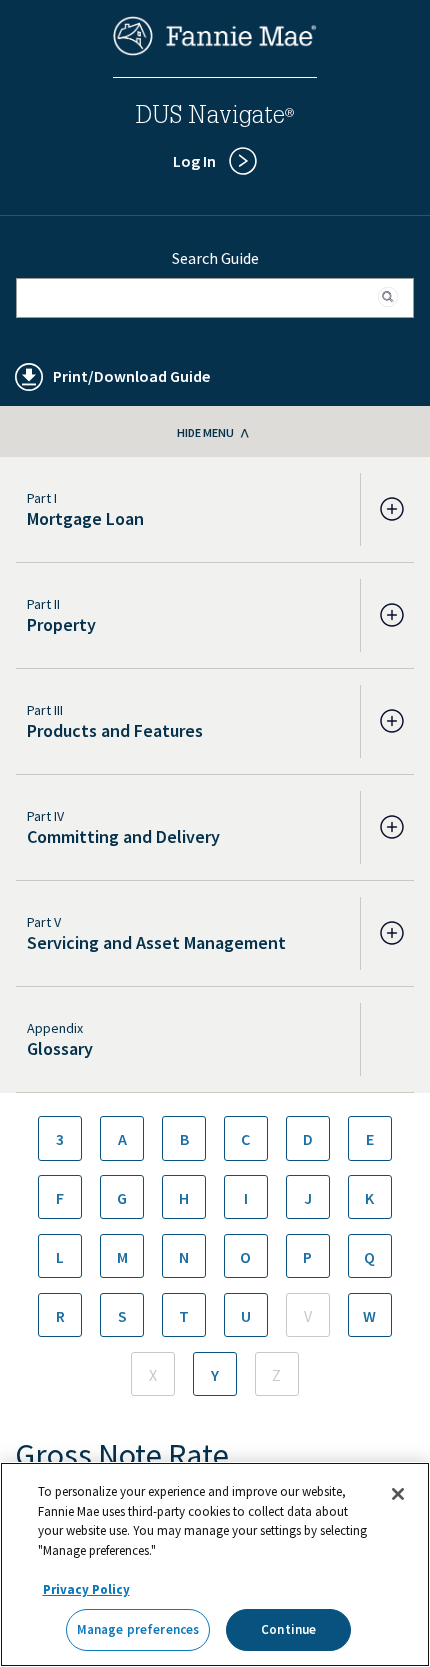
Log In (194, 161)
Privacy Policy (86, 1589)
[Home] (215, 50)
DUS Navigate (215, 118)
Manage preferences (138, 1629)
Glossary (60, 1048)
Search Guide (215, 258)
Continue (288, 1629)
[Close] (398, 1494)
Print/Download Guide (131, 376)
